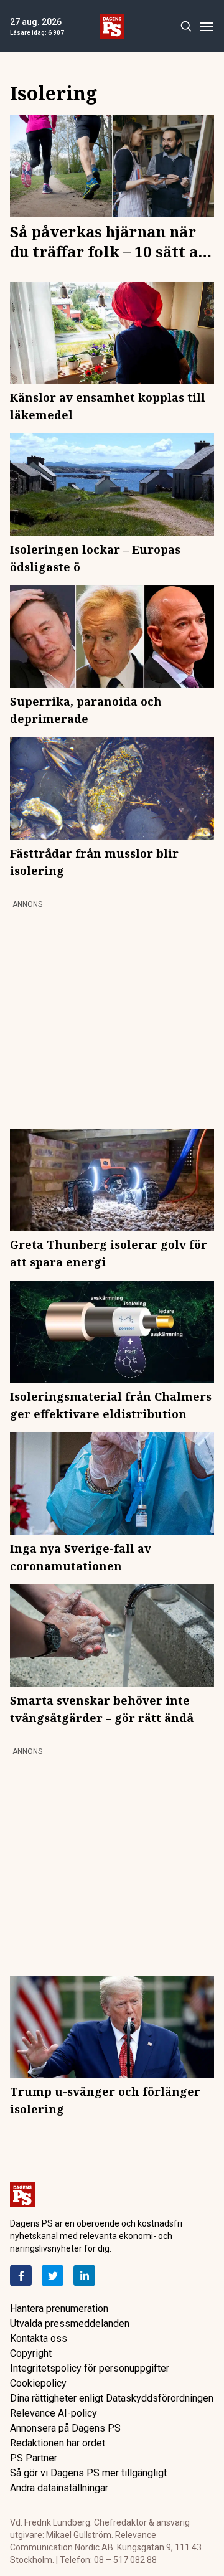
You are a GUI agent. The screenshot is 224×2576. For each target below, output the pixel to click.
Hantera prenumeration (59, 2308)
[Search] (186, 26)
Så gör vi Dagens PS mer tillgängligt (88, 2473)
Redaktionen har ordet (58, 2443)
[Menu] (206, 26)
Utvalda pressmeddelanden (70, 2323)
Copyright (31, 2353)
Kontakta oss (39, 2338)
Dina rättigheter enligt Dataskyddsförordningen (112, 2398)
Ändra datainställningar (59, 2488)
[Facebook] (21, 2275)
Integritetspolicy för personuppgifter (90, 2368)
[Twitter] (53, 2275)
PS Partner (34, 2458)
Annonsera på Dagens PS (65, 2428)
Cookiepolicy (38, 2383)
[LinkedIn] (84, 2275)
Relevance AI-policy (54, 2413)
